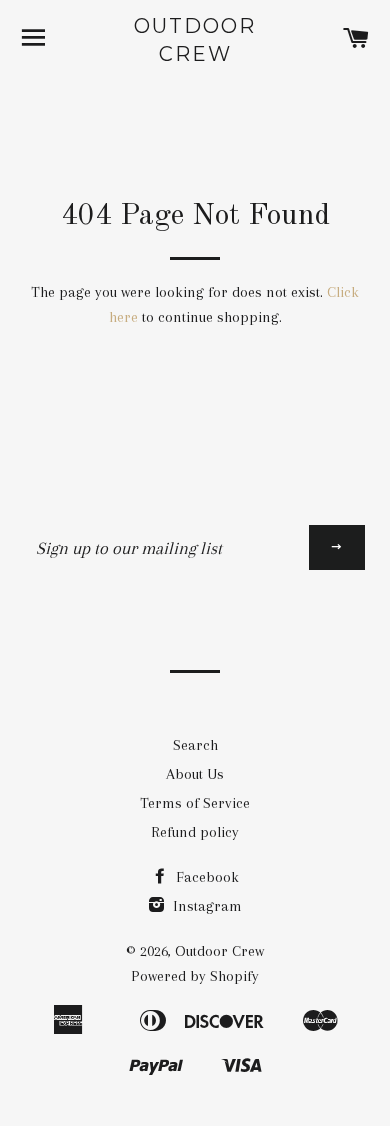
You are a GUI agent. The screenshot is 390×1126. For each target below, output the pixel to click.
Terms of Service (195, 803)
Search (195, 745)
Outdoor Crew (195, 40)
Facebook (205, 877)
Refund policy (195, 832)
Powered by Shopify (195, 976)
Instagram (205, 906)
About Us (195, 774)
